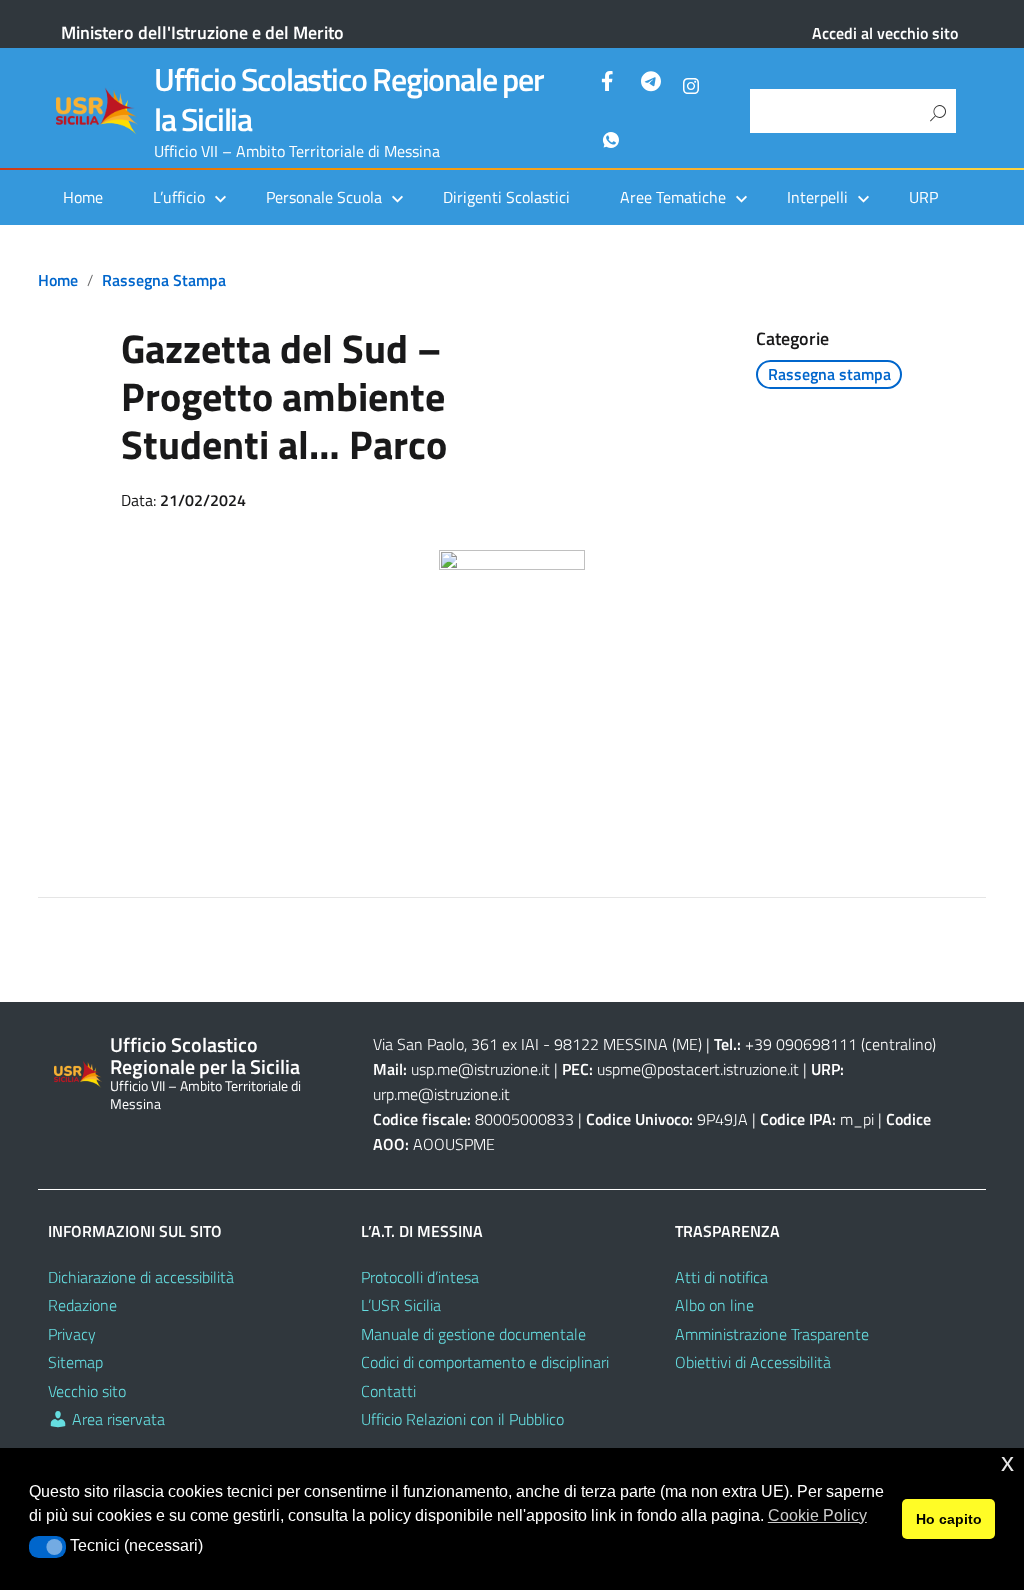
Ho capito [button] (949, 1519)
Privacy (72, 1334)
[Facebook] (611, 84)
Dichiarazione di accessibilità (141, 1277)
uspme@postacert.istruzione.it (698, 1069)
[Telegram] (651, 84)
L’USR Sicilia (401, 1305)
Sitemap (75, 1362)
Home (83, 197)
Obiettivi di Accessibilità (753, 1362)
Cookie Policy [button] (817, 1515)
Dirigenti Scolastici (506, 197)
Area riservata (116, 1419)
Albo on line (714, 1305)
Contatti (388, 1391)
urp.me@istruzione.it (441, 1094)
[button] (47, 1547)
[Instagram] (691, 84)
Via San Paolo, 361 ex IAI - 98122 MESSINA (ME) (537, 1044)
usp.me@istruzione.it (480, 1069)
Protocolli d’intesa (420, 1277)
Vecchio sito (87, 1391)
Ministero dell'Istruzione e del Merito (202, 32)
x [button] (1007, 1462)
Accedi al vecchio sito (885, 33)
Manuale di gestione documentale (473, 1334)
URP (923, 197)
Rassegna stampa (164, 280)
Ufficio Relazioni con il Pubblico (462, 1419)
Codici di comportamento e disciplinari (485, 1362)
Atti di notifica (721, 1277)
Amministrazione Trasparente (772, 1334)
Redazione (82, 1305)
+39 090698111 (801, 1044)
